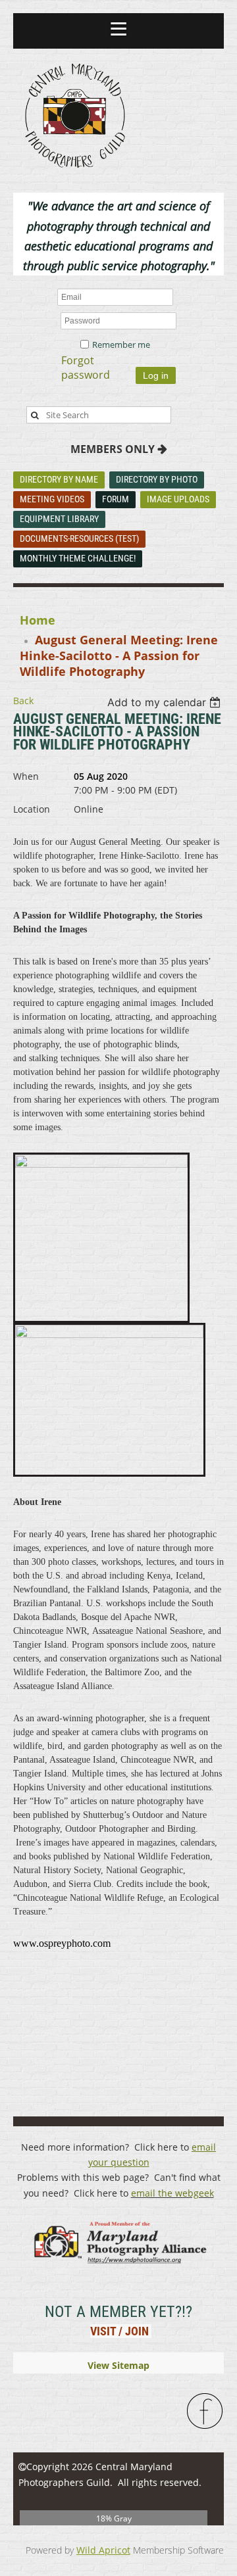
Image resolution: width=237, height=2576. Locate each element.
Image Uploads (178, 499)
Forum (116, 499)
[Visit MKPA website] (118, 2269)
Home (38, 620)
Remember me (121, 345)
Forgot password (86, 368)
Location (32, 809)
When (26, 776)
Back (23, 701)
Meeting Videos (52, 499)
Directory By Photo (157, 479)
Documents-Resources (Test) (79, 538)
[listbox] (166, 702)
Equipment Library (59, 519)
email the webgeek (172, 2193)
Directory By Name (59, 479)
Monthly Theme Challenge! (78, 558)
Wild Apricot (103, 2550)
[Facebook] (205, 2412)
